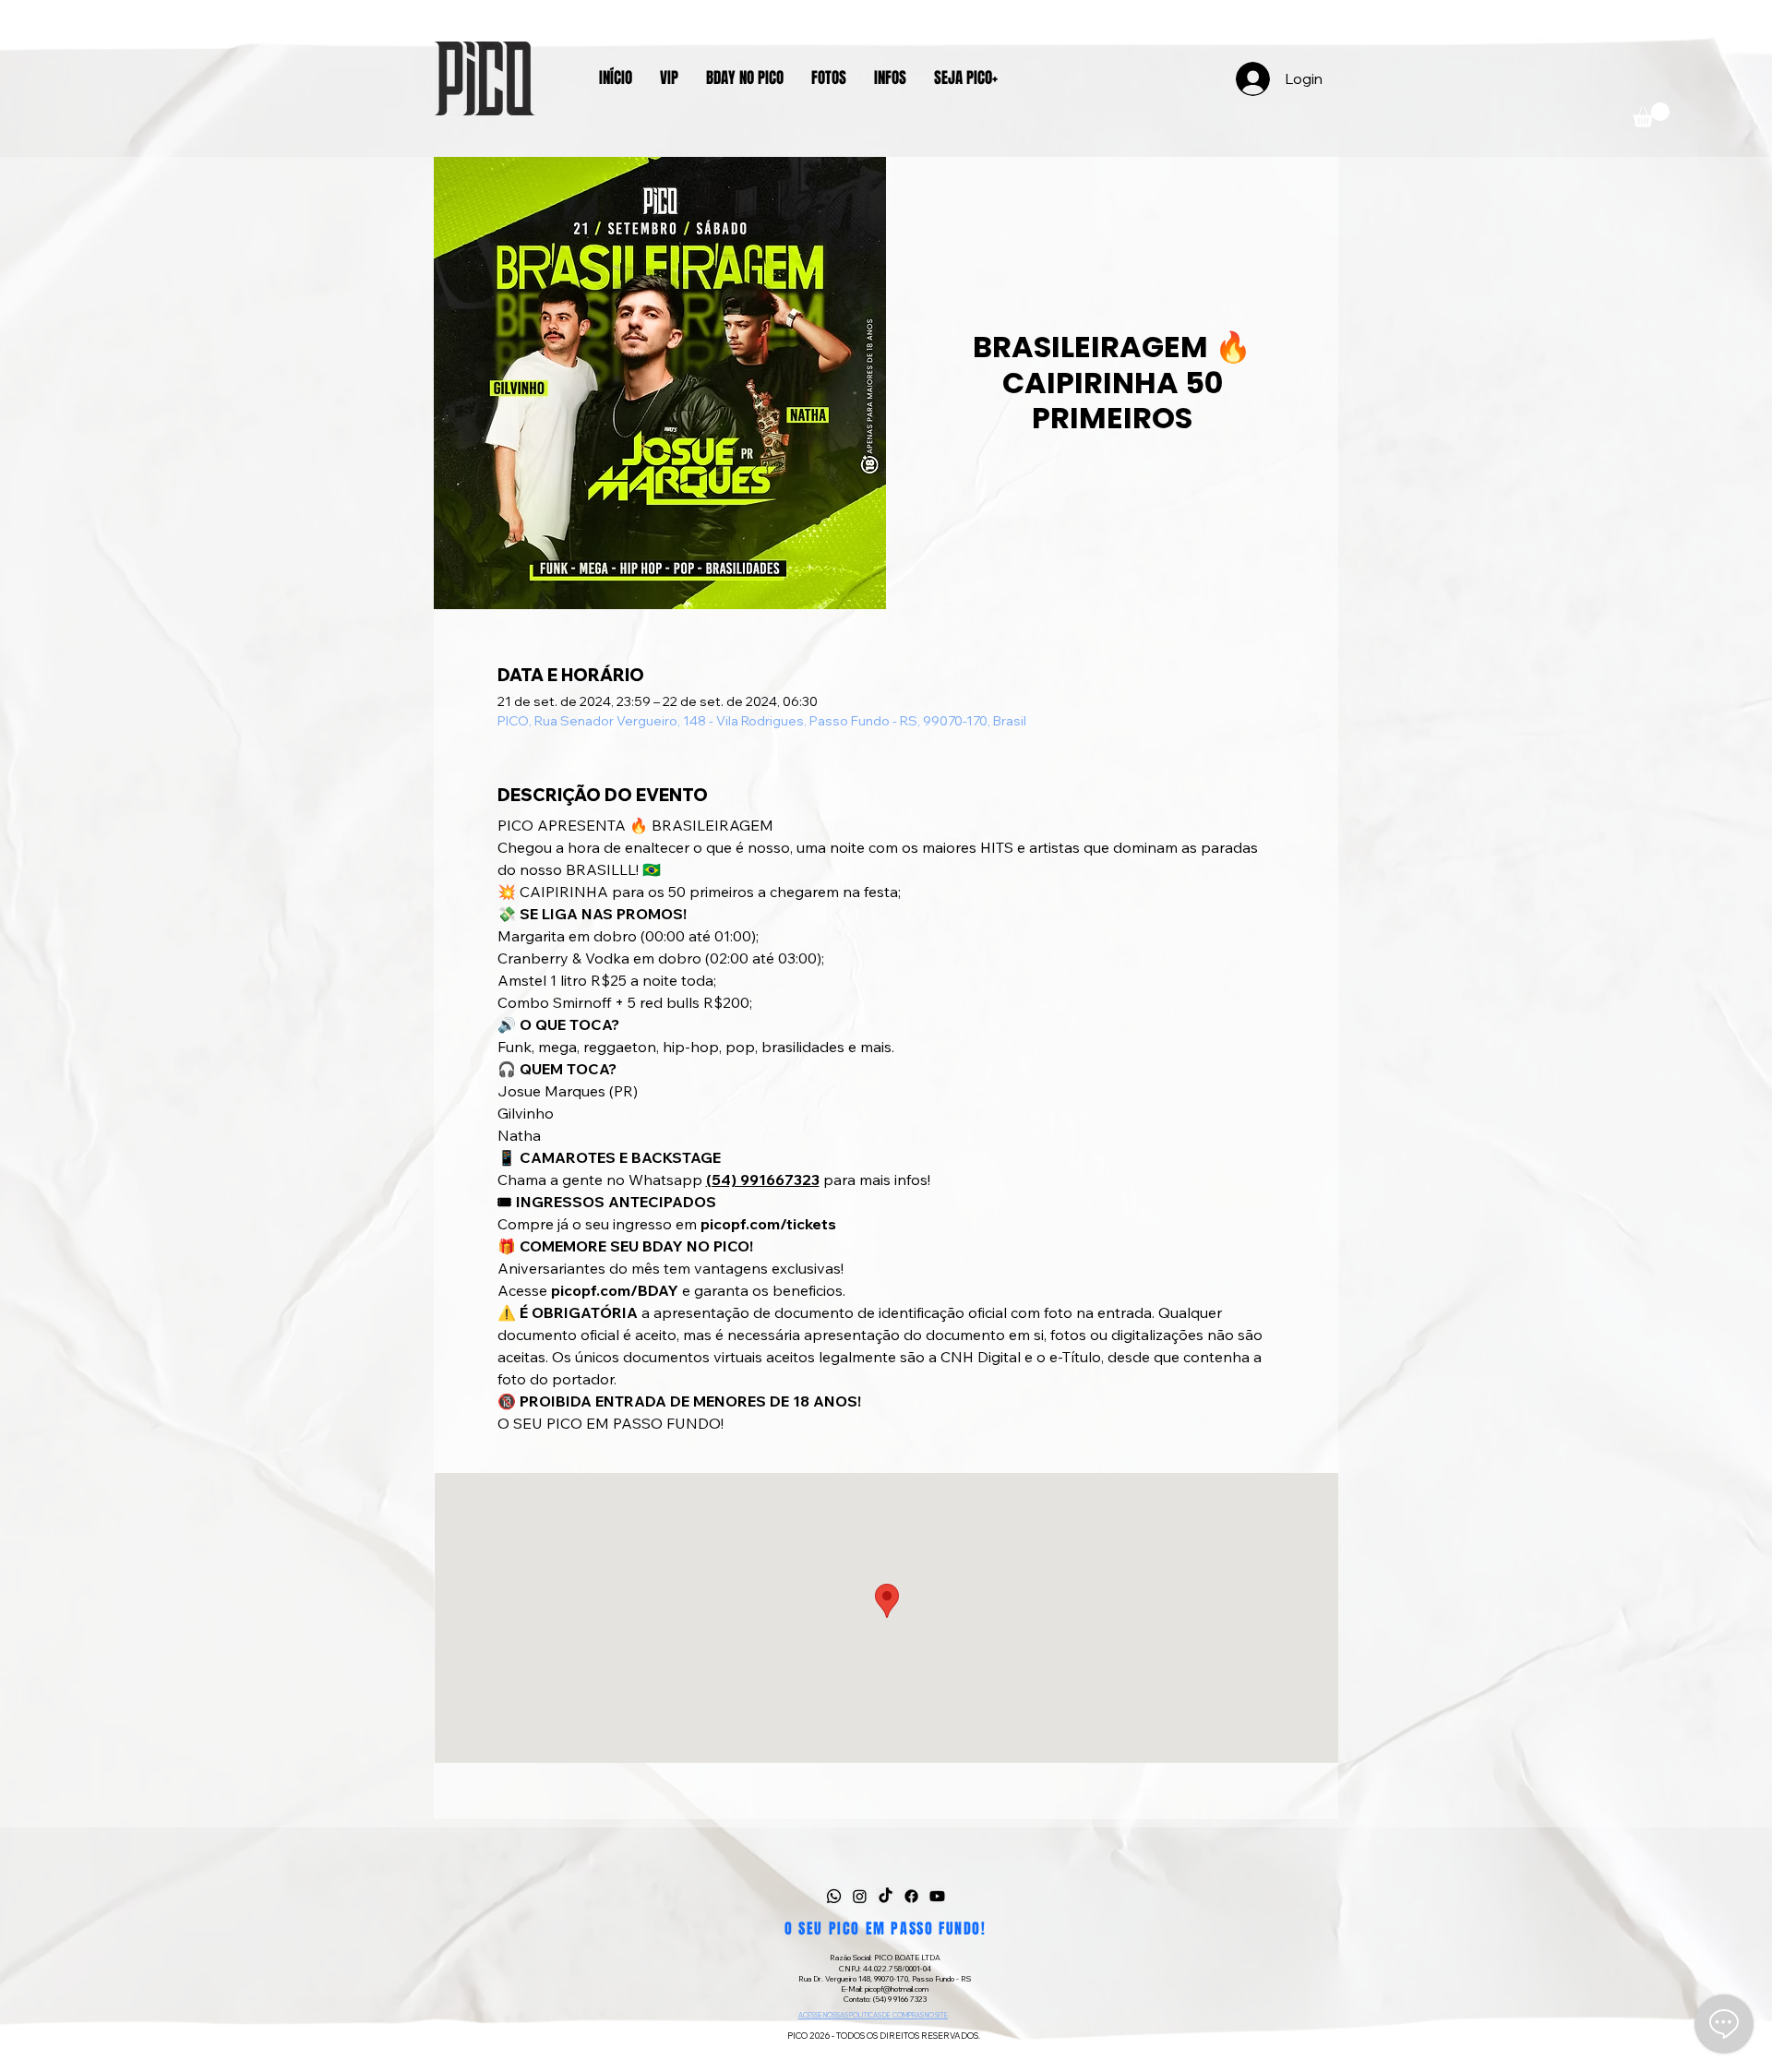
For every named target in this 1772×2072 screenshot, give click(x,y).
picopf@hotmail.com (897, 1989)
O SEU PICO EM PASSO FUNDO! (886, 1928)
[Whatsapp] (834, 1896)
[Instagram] (860, 1896)
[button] (1651, 115)
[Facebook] (911, 1896)
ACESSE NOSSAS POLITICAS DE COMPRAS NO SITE (873, 2015)
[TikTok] (886, 1896)
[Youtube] (937, 1896)
